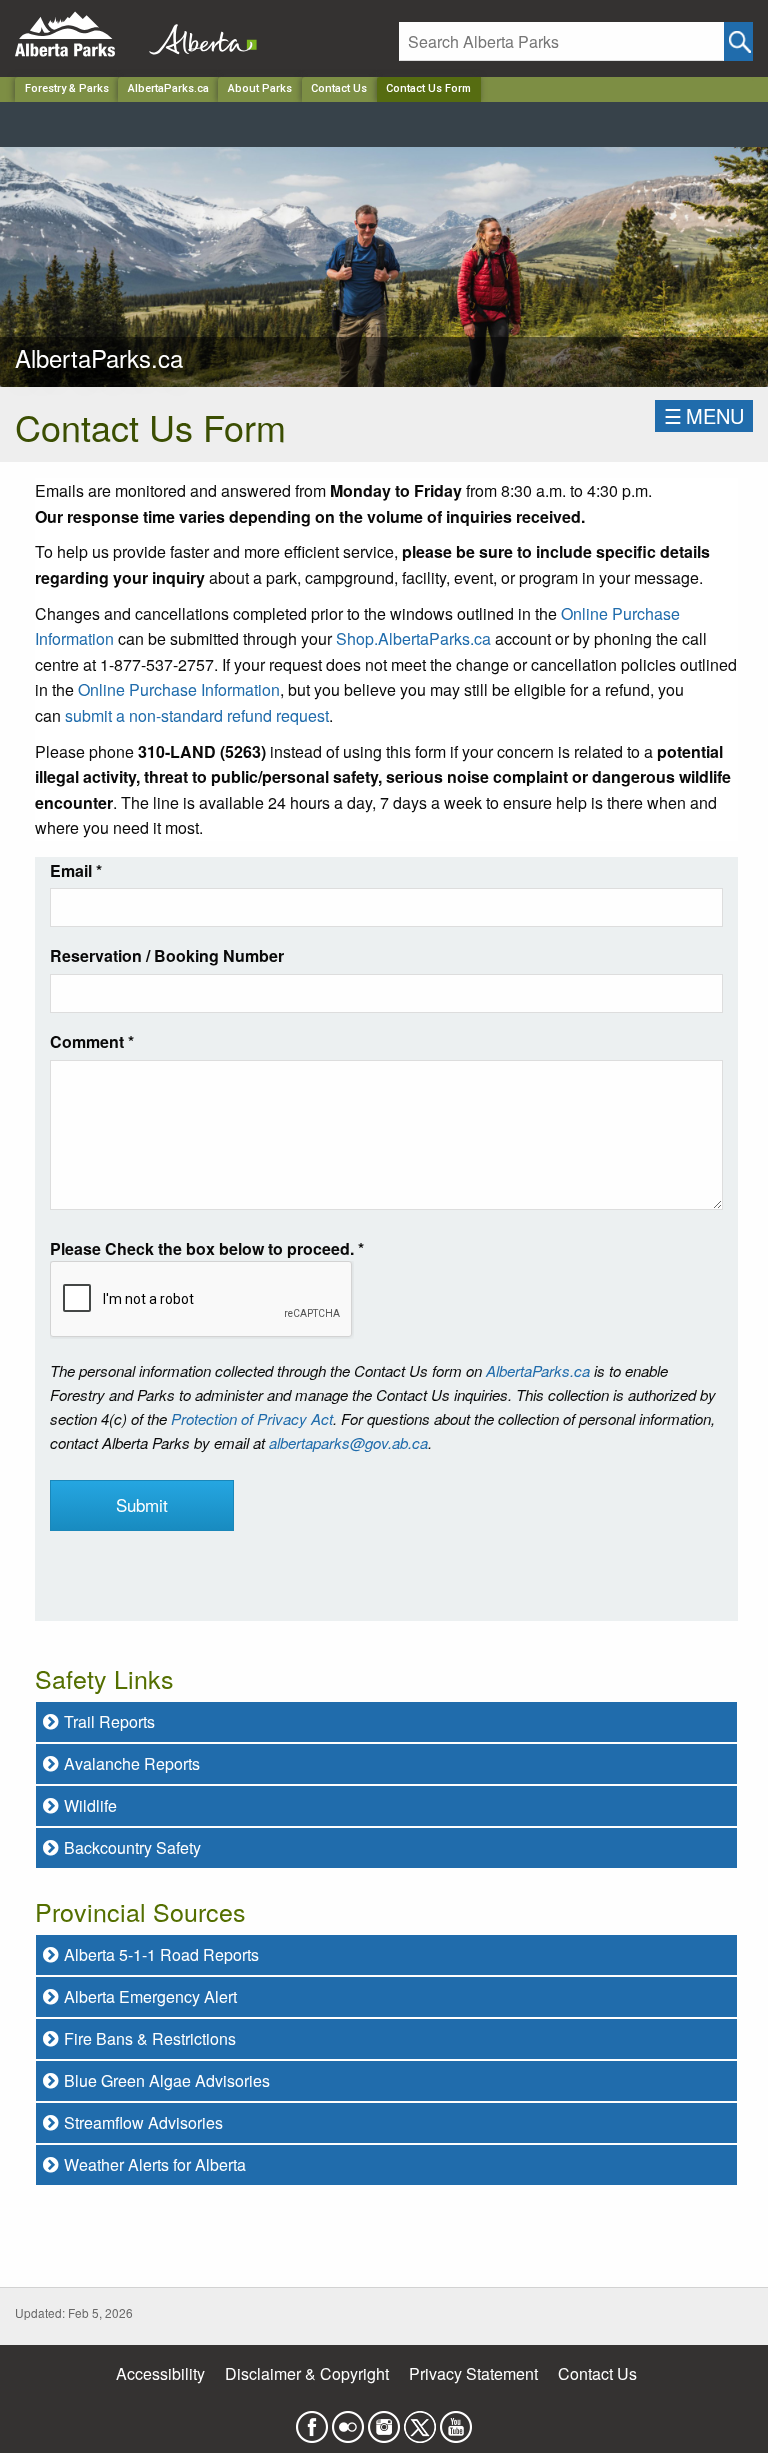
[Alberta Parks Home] (77, 34)
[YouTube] (456, 2420)
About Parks (260, 88)
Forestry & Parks (67, 88)
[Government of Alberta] (197, 34)
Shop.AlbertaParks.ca (413, 638)
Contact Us (339, 88)
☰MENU (704, 415)
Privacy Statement (473, 2373)
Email (76, 870)
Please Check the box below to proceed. (207, 1248)
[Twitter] (420, 2420)
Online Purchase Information (179, 689)
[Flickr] (348, 2420)
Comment (92, 1041)
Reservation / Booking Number (167, 955)
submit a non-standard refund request (197, 715)
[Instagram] (384, 2420)
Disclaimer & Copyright (307, 2373)
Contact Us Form (428, 88)
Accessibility (160, 2373)
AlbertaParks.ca (168, 88)
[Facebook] (312, 2420)
